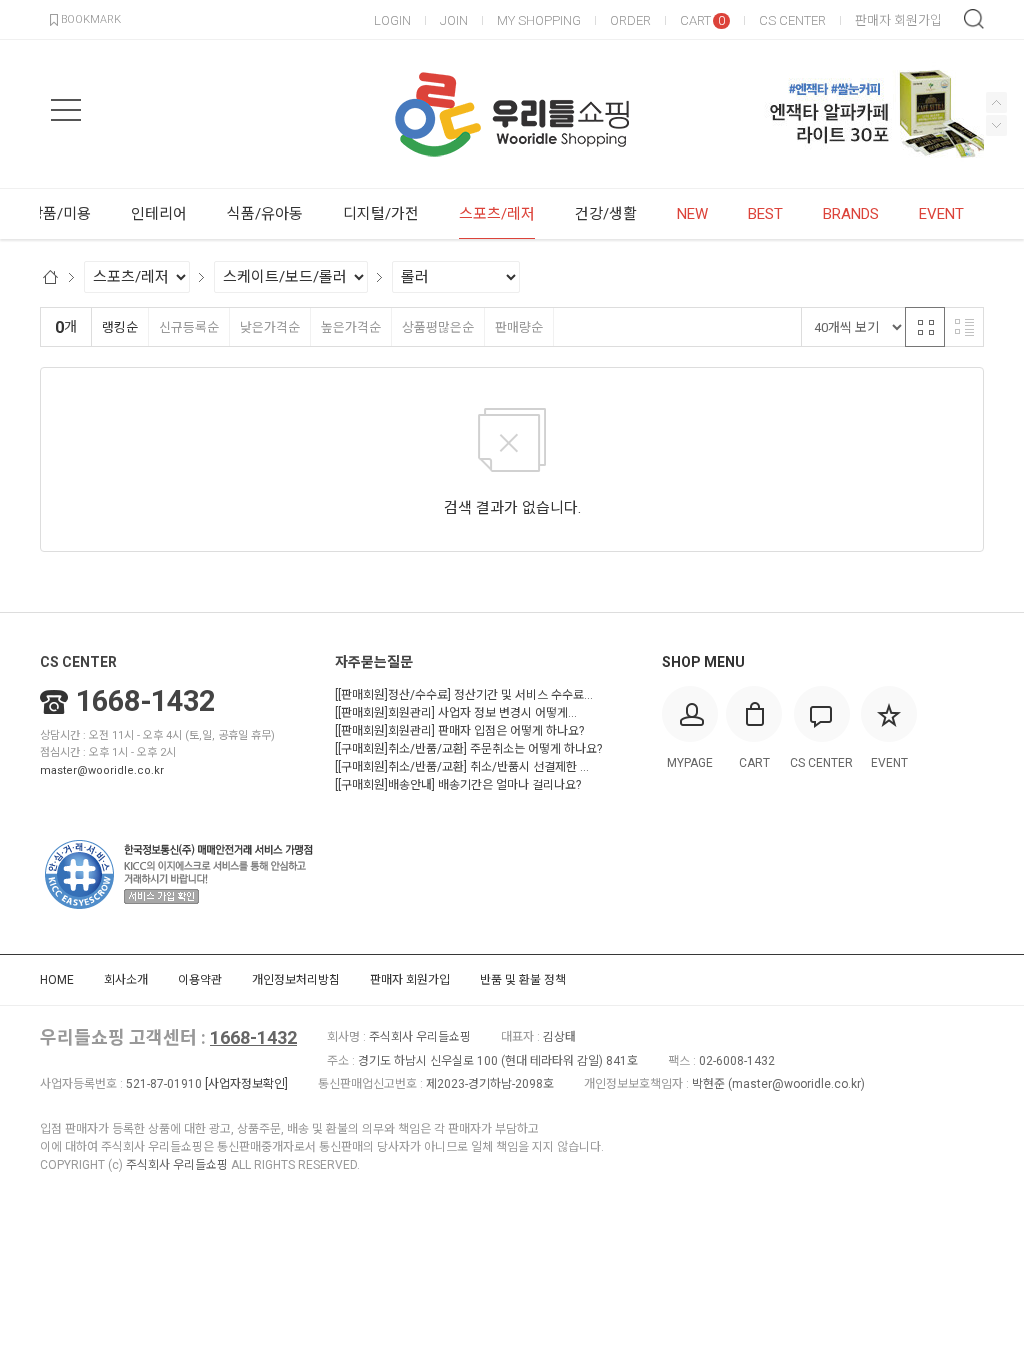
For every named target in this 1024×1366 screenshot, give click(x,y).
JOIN (454, 20)
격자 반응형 (925, 327)
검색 (974, 19)
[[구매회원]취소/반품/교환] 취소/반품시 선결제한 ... (462, 767)
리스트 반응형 (964, 327)
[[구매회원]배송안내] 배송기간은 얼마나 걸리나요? (458, 785)
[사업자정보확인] (246, 1084)
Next (996, 102)
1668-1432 (145, 701)
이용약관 (200, 980)
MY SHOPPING (539, 20)
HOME (57, 980)
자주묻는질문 (374, 662)
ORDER (630, 20)
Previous (996, 125)
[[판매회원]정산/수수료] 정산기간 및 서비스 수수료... (464, 695)
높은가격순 (351, 327)
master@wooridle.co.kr (102, 770)
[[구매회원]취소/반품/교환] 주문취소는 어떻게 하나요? (468, 749)
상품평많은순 (438, 327)
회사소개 (126, 980)
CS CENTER (792, 20)
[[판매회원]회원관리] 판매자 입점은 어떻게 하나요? (459, 731)
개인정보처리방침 (296, 980)
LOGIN (392, 20)
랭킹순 (120, 327)
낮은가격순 (270, 327)
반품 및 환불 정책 (523, 980)
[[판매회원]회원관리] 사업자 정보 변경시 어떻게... (456, 713)
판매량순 (519, 327)
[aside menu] (66, 110)
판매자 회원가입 (898, 20)
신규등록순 (189, 327)
